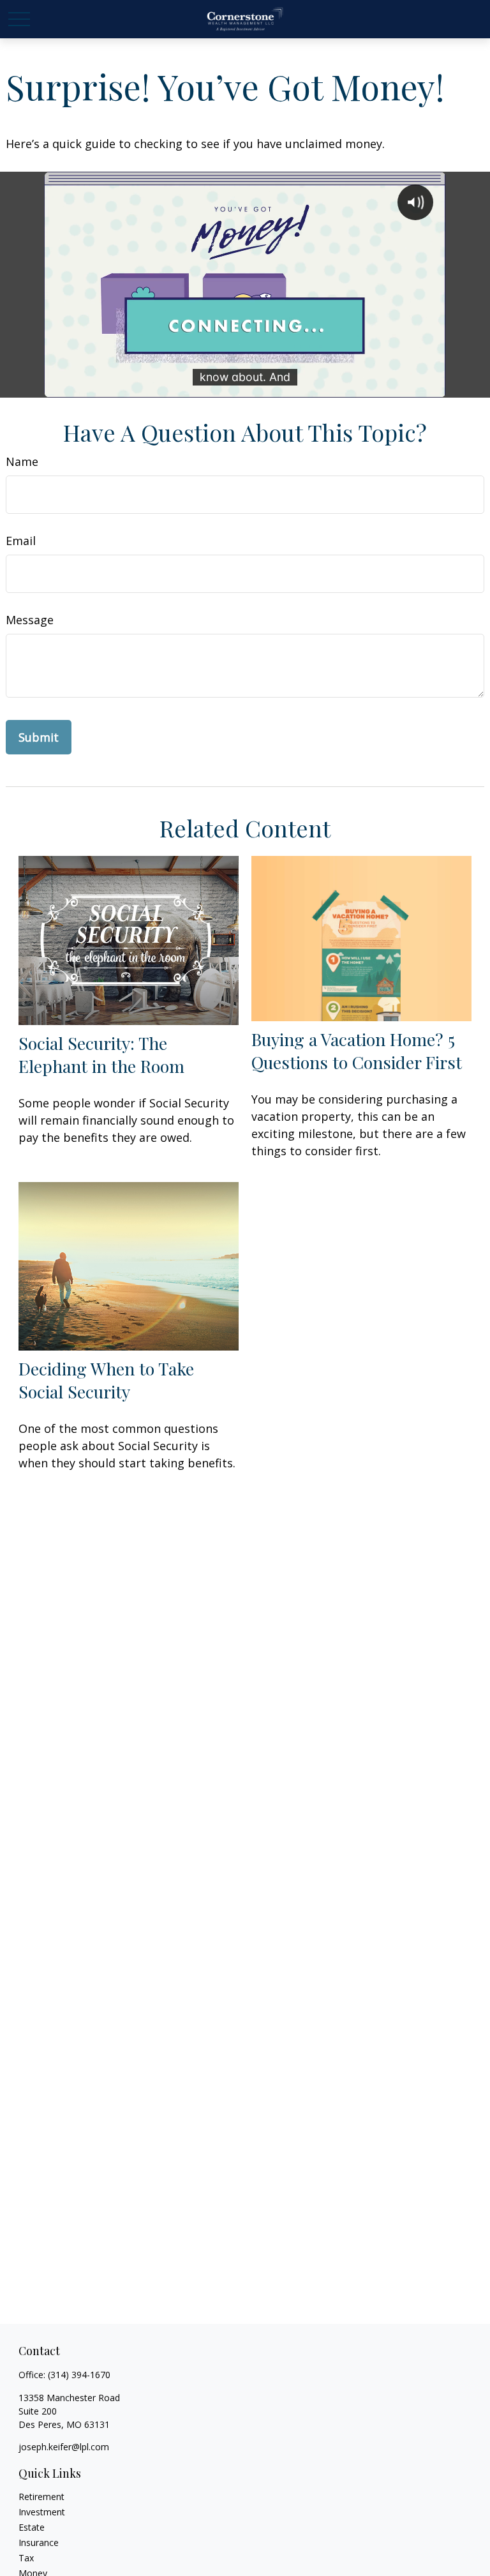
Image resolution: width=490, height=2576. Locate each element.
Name (22, 461)
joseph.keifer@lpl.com (64, 2447)
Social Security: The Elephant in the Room (101, 1054)
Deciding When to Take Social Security (106, 1380)
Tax (26, 2558)
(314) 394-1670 (79, 2375)
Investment (42, 2512)
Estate (32, 2527)
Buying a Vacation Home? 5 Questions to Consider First (357, 1051)
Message (30, 620)
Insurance (39, 2542)
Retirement (41, 2497)
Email (21, 541)
